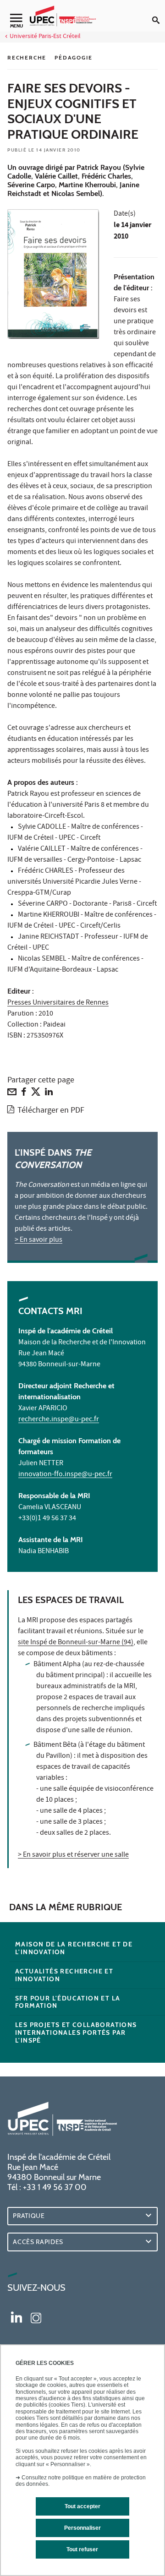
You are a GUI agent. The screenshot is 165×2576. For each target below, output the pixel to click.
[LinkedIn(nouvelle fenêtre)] (16, 2316)
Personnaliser (82, 2528)
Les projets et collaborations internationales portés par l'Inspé (76, 2033)
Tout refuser (82, 2549)
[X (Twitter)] (36, 1094)
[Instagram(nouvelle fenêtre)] (36, 2316)
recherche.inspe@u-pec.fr (59, 1420)
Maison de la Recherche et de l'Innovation (74, 1948)
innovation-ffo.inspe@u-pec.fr (65, 1475)
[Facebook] (24, 1094)
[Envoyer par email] (12, 1094)
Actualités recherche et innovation (64, 1975)
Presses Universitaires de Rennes (58, 1003)
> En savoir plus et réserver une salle (73, 1855)
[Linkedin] (49, 1094)
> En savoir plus (38, 1240)
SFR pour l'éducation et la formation (68, 2002)
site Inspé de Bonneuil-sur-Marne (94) (76, 1643)
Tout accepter (82, 2506)
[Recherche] (159, 13)
